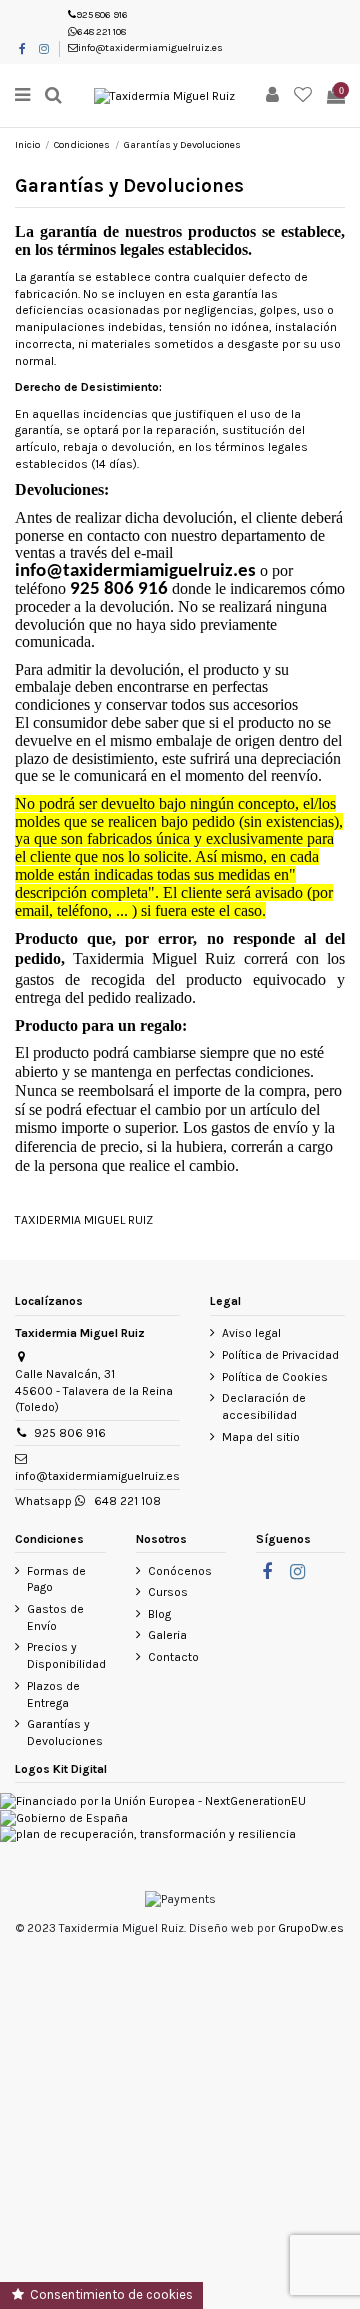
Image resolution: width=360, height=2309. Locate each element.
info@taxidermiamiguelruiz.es (150, 48)
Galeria (167, 1635)
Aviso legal (251, 1333)
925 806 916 (102, 15)
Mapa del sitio (261, 1437)
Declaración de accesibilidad (264, 1406)
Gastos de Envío (55, 1617)
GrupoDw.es (311, 1928)
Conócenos (180, 1571)
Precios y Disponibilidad (66, 1655)
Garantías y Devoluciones (65, 1732)
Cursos (168, 1592)
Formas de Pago (56, 1579)
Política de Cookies (275, 1377)
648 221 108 (101, 32)
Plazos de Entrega (53, 1694)
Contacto (173, 1657)
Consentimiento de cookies (110, 2294)
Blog (159, 1614)
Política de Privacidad (280, 1355)
